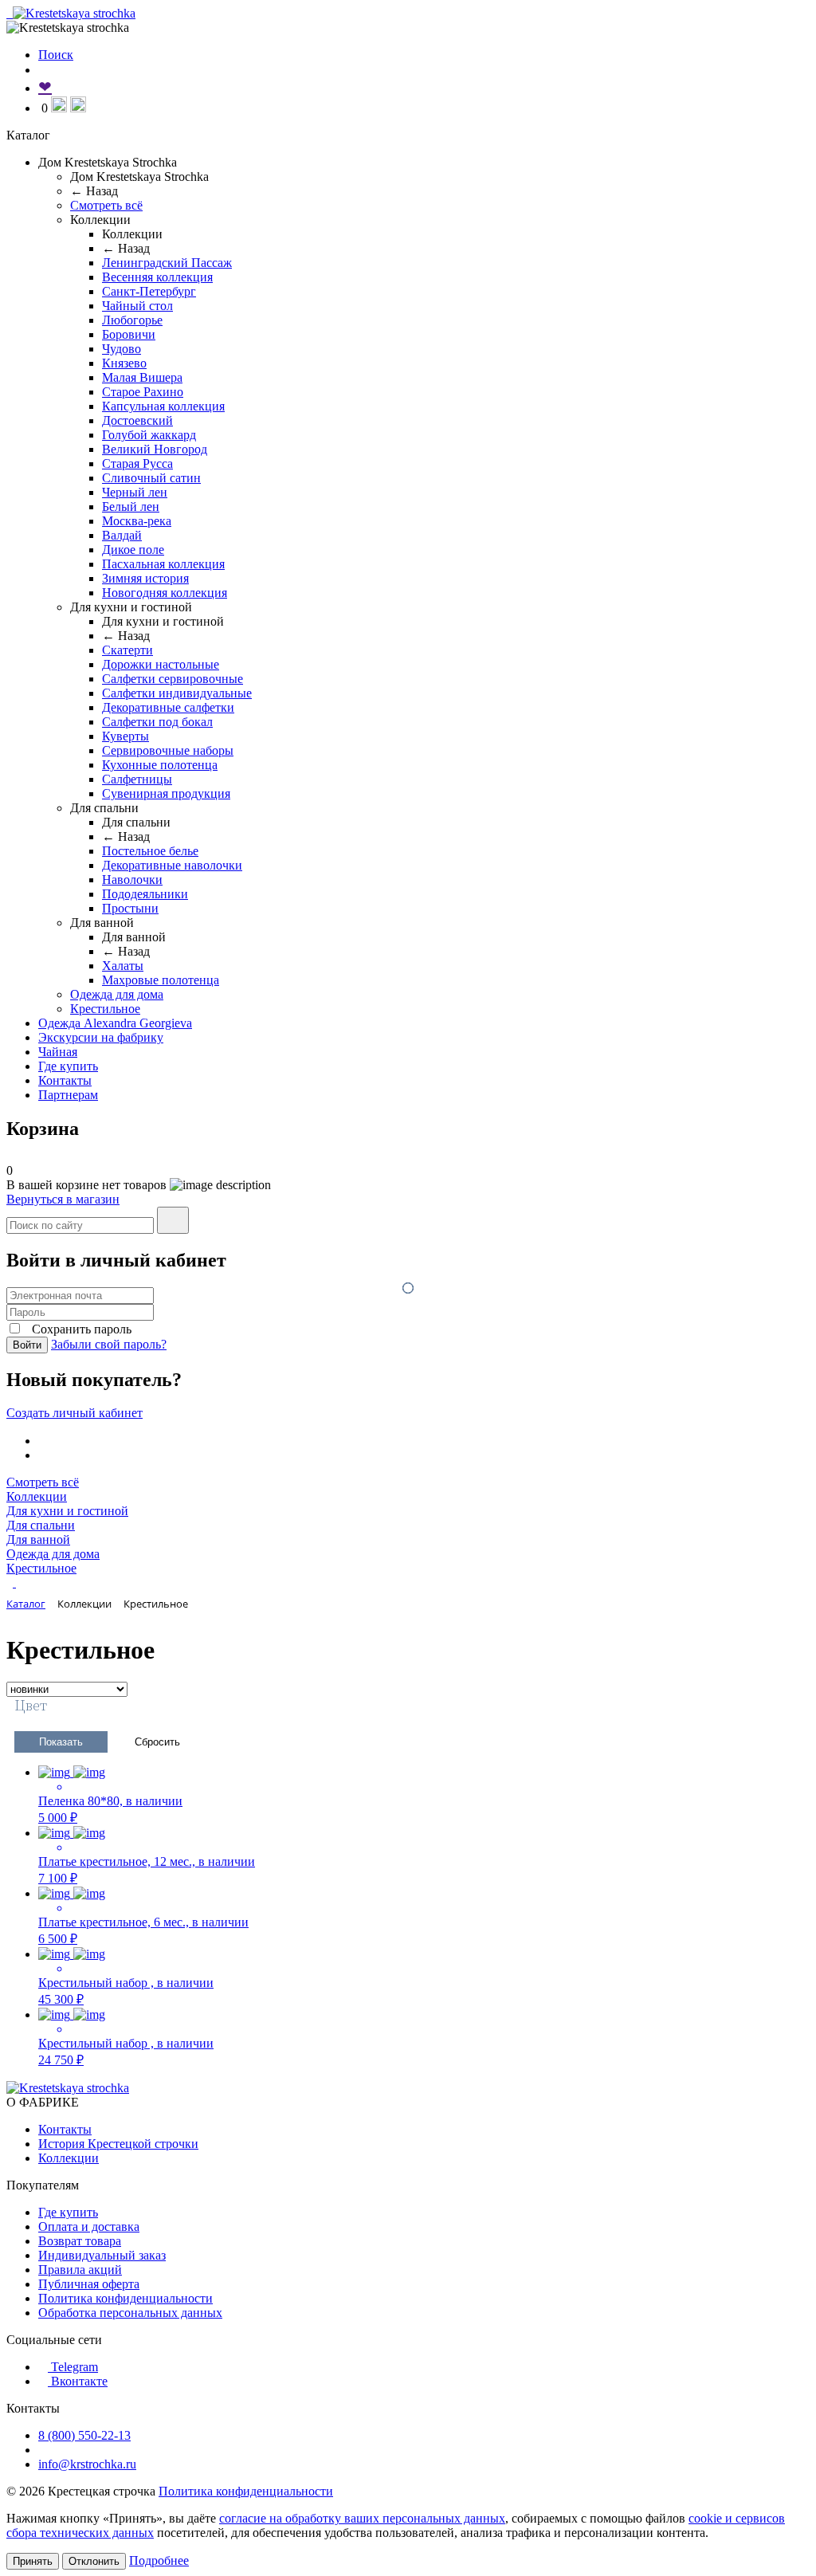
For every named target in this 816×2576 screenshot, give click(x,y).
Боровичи (129, 334)
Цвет (31, 1706)
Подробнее (159, 2560)
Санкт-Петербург (149, 291)
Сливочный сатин (151, 478)
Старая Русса (137, 463)
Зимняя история (145, 578)
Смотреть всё (106, 205)
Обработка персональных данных (130, 2313)
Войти (27, 1345)
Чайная (58, 1052)
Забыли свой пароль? (109, 1344)
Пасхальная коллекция (163, 564)
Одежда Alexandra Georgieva (115, 1023)
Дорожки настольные (161, 664)
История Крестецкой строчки (118, 2144)
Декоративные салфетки (168, 707)
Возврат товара (80, 2241)
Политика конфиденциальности (126, 2298)
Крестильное (105, 1009)
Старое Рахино (143, 392)
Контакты (65, 1080)
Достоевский (137, 420)
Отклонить (94, 2561)
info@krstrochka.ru (87, 2464)
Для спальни (41, 1525)
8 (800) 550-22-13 (84, 2435)
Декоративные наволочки (172, 865)
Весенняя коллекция (157, 277)
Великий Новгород (155, 449)
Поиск (56, 55)
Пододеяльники (145, 894)
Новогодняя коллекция (165, 593)
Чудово (122, 349)
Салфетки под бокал (157, 722)
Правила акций (80, 2270)
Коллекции (37, 1496)
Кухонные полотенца (160, 765)
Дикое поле (133, 550)
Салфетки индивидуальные (177, 693)
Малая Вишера (142, 377)
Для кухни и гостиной (67, 1511)
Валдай (122, 535)
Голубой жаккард (149, 435)
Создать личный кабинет (75, 1413)
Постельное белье (150, 851)
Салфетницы (137, 779)
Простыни (130, 908)
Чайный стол (137, 306)
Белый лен (131, 507)
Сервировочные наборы (168, 750)
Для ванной (38, 1539)
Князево (124, 363)
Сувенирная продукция (166, 793)
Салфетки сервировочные (173, 679)
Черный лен (135, 492)
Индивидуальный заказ (102, 2255)
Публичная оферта (89, 2284)
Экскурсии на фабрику (101, 1037)
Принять (33, 2561)
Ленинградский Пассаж (167, 263)
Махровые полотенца (161, 980)
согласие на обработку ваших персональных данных (362, 2518)
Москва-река (137, 521)
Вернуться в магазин (63, 1199)
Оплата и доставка (89, 2227)
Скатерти (127, 650)
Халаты (123, 966)
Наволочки (132, 880)
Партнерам (68, 1095)
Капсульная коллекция (163, 406)
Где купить (68, 1066)
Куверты (126, 736)
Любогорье (132, 320)
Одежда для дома (117, 994)
